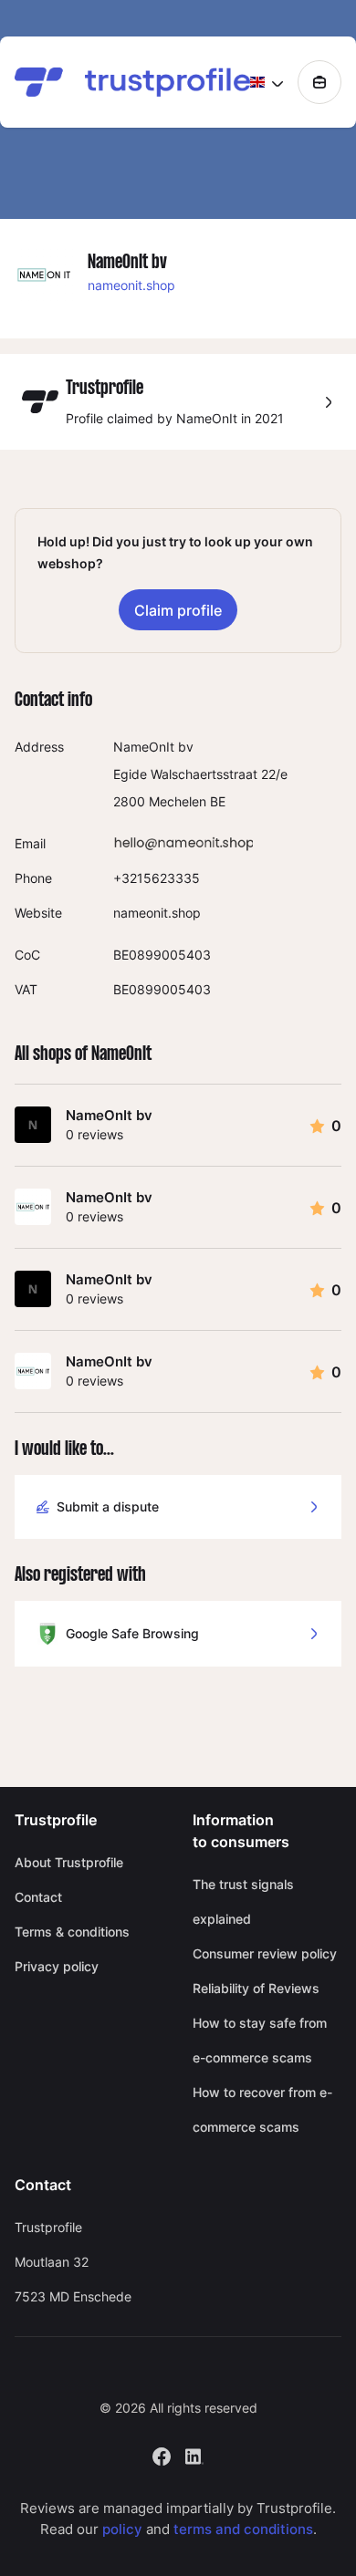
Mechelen (178, 801)
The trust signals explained (243, 1901)
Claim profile (178, 610)
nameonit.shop (131, 285)
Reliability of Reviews (256, 1988)
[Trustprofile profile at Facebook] (162, 2455)
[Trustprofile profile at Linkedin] (194, 2455)
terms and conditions (243, 2529)
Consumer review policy (265, 1953)
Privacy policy (57, 1966)
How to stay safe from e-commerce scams (260, 2040)
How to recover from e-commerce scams (262, 2109)
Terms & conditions (72, 1932)
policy (122, 2529)
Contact (38, 1897)
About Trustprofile (69, 1862)
